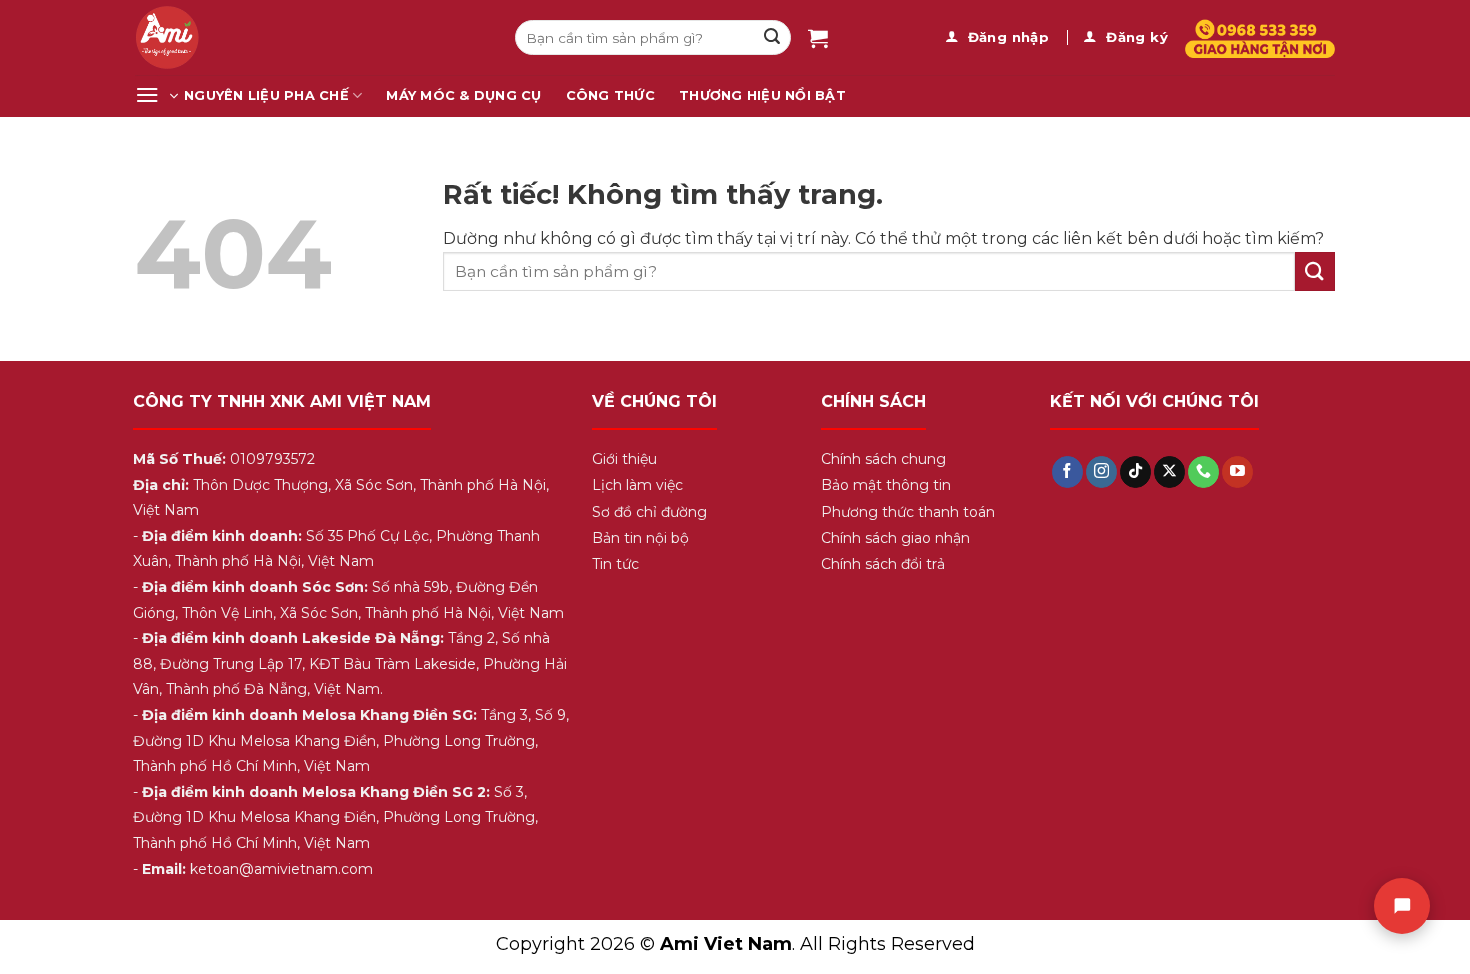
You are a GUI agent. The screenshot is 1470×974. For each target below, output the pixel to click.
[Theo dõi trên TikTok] (1135, 472)
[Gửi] (772, 38)
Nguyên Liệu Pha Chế (266, 95)
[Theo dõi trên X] (1169, 472)
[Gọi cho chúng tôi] (1203, 472)
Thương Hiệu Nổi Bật (762, 95)
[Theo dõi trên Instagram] (1101, 472)
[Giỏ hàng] (818, 38)
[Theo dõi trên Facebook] (1067, 472)
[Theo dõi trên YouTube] (1237, 472)
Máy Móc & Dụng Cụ (463, 95)
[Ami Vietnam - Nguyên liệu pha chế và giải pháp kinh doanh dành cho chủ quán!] (310, 37)
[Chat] (1402, 906)
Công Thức (610, 95)
